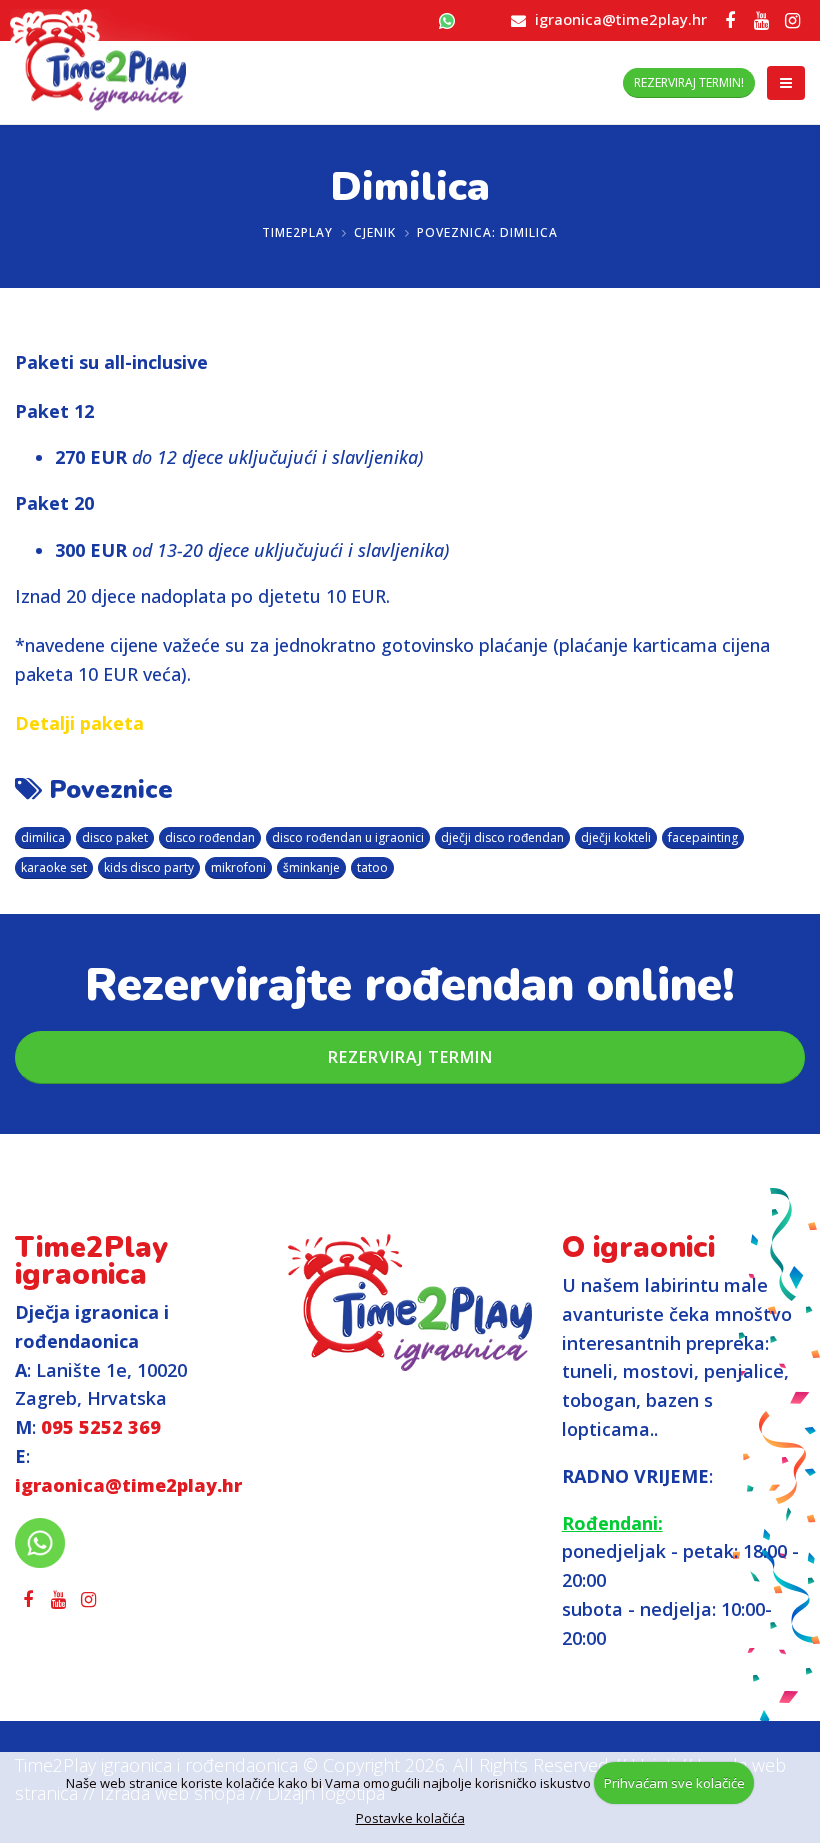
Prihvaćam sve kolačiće (674, 1783)
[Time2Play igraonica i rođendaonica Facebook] (730, 20)
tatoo (372, 867)
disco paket (115, 837)
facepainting (703, 837)
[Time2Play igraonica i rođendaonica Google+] (761, 20)
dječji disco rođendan (502, 837)
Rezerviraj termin (410, 1057)
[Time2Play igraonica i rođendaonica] (409, 1302)
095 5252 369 (101, 1427)
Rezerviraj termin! (689, 82)
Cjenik (375, 232)
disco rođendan (210, 837)
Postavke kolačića (410, 1818)
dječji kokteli (616, 837)
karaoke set (54, 867)
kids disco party (149, 867)
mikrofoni (238, 867)
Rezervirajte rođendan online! (410, 984)
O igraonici (638, 1247)
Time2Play (297, 232)
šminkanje (311, 867)
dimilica (43, 837)
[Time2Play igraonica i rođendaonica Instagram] (792, 20)
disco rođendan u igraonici (348, 837)
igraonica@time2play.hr (621, 19)
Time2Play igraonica (91, 1261)
